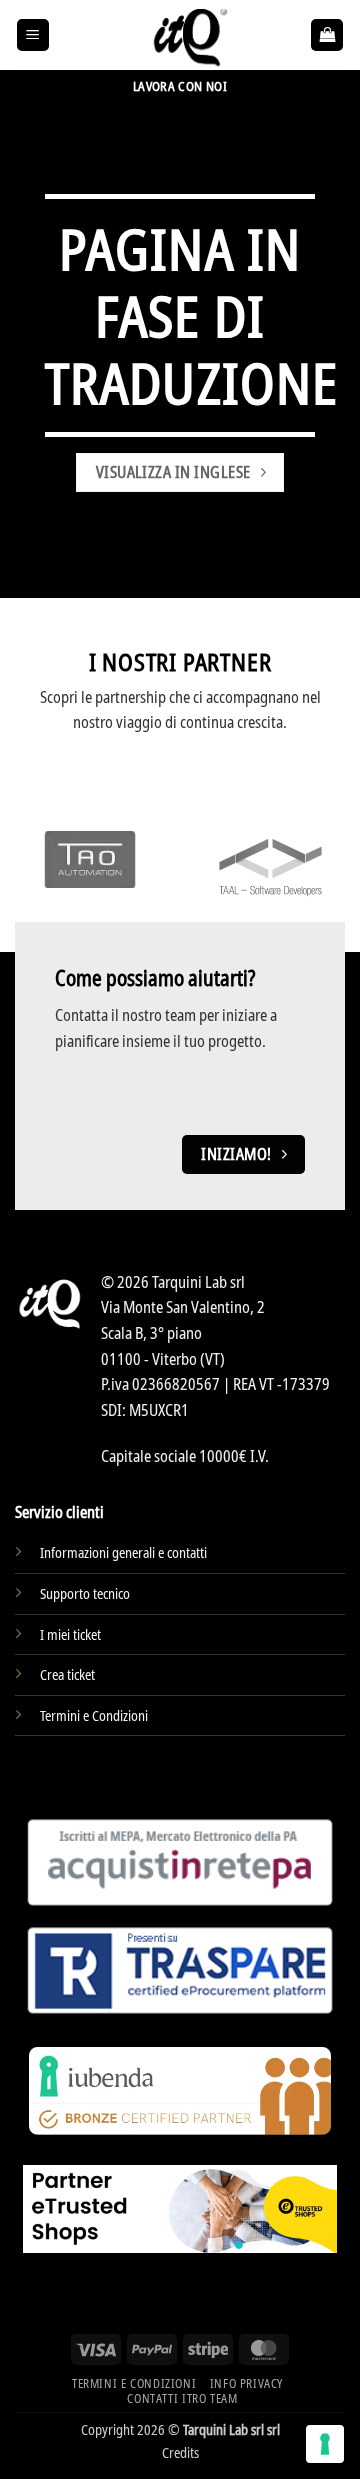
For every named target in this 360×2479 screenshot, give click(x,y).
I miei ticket (70, 1634)
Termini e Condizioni (94, 1715)
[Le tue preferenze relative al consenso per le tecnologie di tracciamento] (325, 2444)
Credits (180, 2452)
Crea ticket (67, 1674)
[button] (33, 35)
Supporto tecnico (85, 1593)
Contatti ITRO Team (182, 2398)
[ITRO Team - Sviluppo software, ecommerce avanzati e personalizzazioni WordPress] (188, 35)
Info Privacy (246, 2383)
